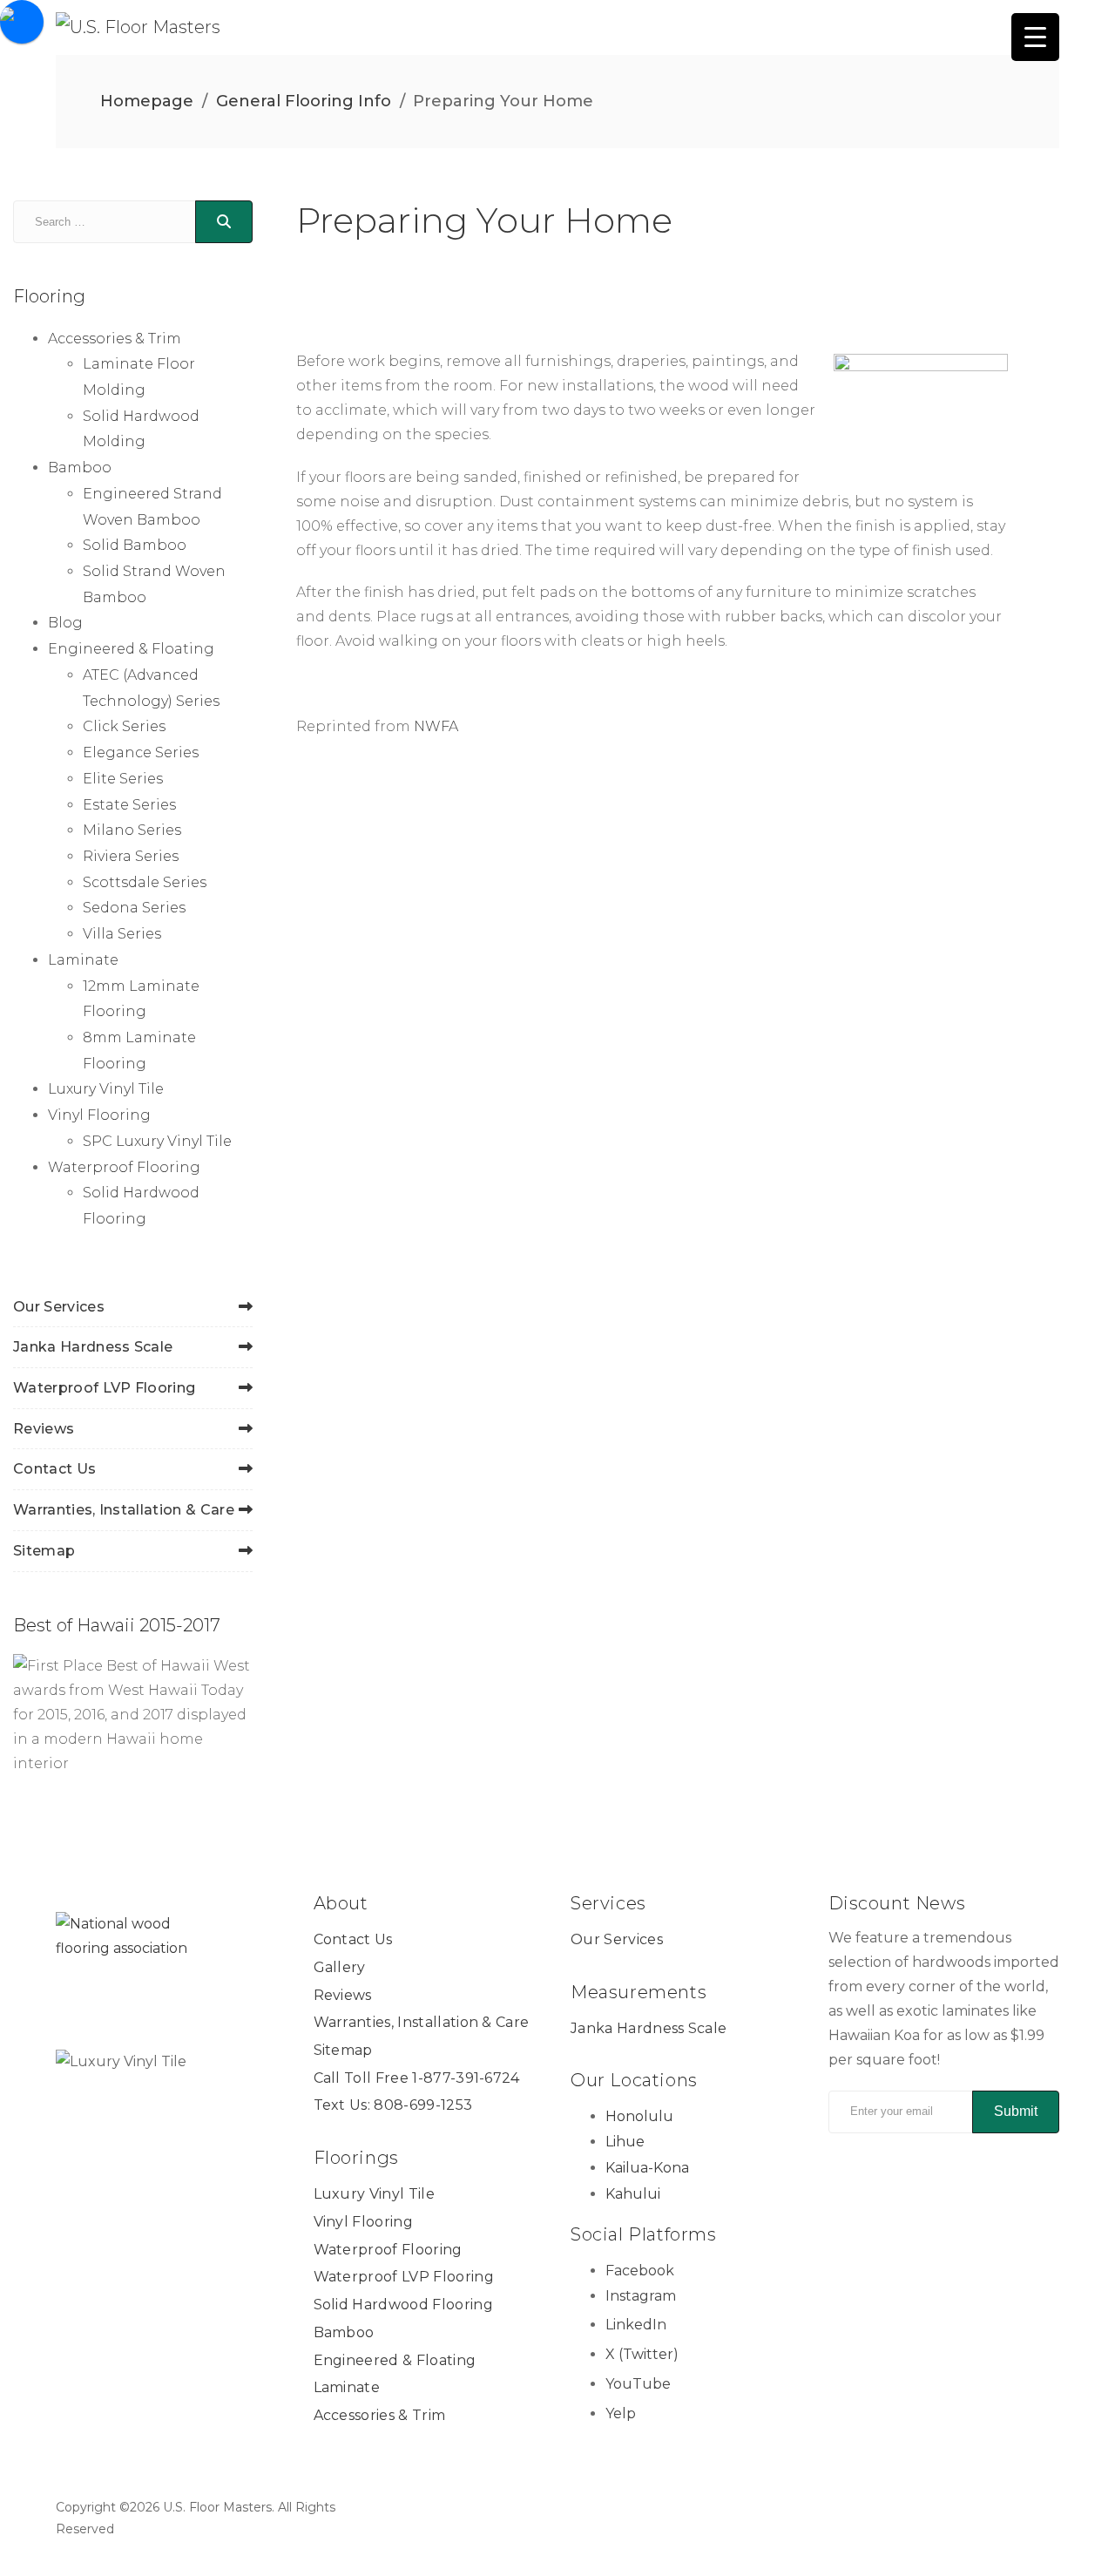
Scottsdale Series (145, 882)
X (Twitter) (642, 2354)
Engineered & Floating (131, 649)
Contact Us (54, 1469)
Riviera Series (131, 856)
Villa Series (122, 934)
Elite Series (123, 779)
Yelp (621, 2413)
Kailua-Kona (647, 2168)
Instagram (641, 2296)
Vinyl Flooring (99, 1115)
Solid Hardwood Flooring (403, 2305)
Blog (65, 623)
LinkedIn (636, 2325)
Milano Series (132, 830)
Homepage (147, 101)
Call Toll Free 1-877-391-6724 (417, 2078)
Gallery (340, 1967)
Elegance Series (141, 752)
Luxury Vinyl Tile (106, 1089)
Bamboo (80, 468)
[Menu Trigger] (1035, 37)
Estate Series (129, 805)
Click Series (124, 726)
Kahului (633, 2194)
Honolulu (639, 2116)
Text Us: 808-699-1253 (393, 2105)
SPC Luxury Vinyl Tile (157, 1141)
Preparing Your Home (484, 220)
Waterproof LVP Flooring (104, 1388)
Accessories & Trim (115, 339)
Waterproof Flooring (124, 1167)
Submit (1016, 2111)
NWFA (436, 726)
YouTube (638, 2384)
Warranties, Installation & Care (124, 1510)
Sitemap (44, 1551)
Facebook (640, 2271)
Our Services (59, 1307)
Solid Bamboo (135, 545)
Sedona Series (134, 908)
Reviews (44, 1429)
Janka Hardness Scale (93, 1347)
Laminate (83, 960)
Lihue (625, 2142)
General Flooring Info (304, 101)
